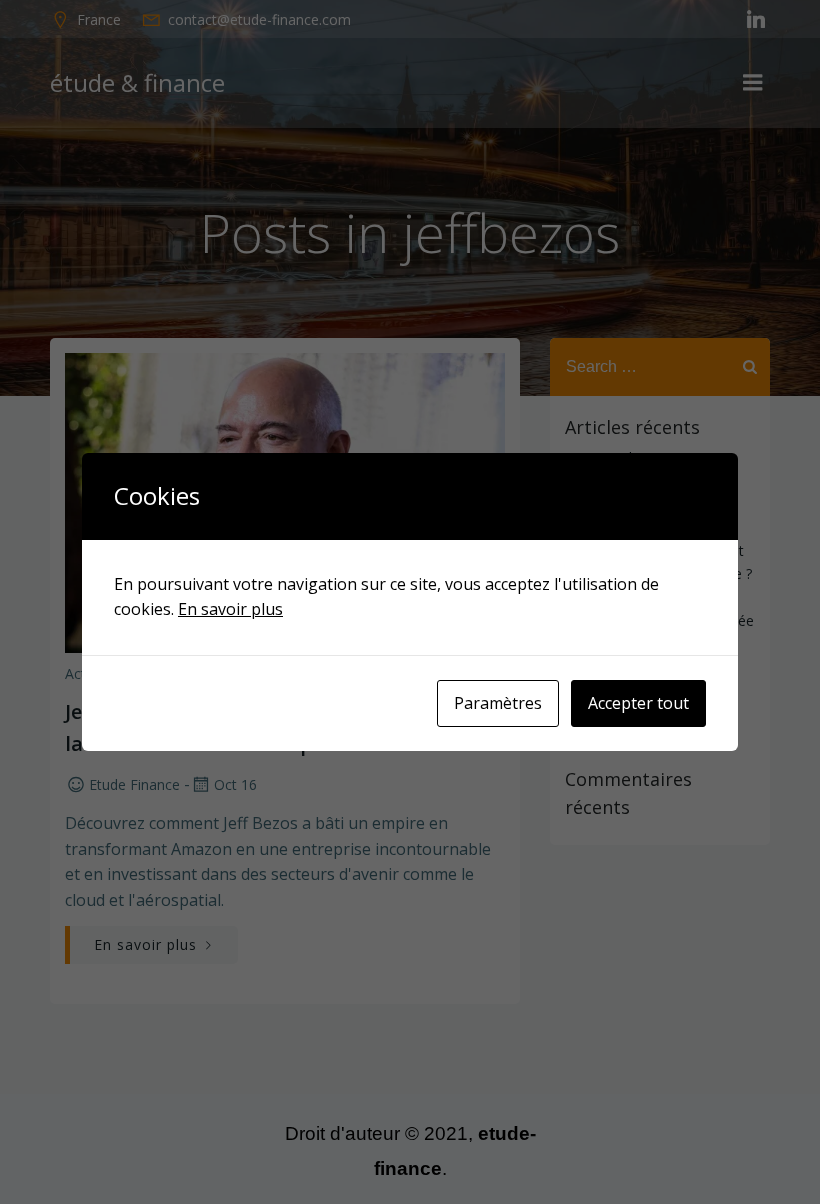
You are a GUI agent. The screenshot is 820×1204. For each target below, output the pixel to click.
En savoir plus (230, 609)
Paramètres (498, 703)
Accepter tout (638, 703)
